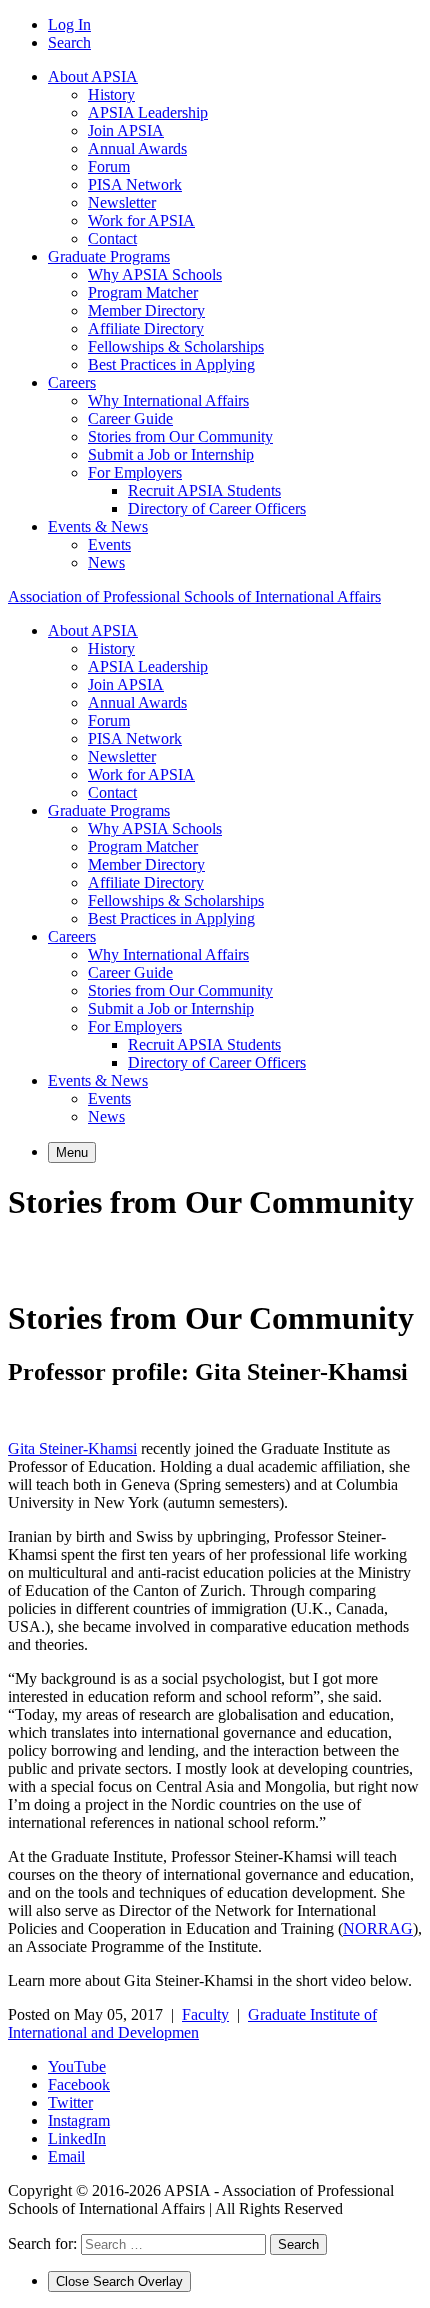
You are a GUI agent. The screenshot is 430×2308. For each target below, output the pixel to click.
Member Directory (146, 310)
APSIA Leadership (148, 112)
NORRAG (378, 1928)
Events (109, 544)
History (111, 94)
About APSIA (93, 76)
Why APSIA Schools (155, 274)
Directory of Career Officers (217, 508)
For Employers (135, 472)
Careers (72, 382)
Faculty (205, 2014)
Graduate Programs (109, 256)
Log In (69, 24)
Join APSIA (126, 130)
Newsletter (122, 202)
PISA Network (135, 184)
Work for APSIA (141, 220)
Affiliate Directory (146, 328)
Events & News (98, 526)
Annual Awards (137, 148)
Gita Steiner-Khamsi (72, 1448)
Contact (112, 238)
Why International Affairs (168, 400)
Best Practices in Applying (171, 364)
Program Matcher (143, 292)
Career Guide (130, 418)
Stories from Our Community (180, 436)
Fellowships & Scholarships (176, 346)
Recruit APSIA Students (204, 490)
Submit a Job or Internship (171, 454)
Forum (109, 166)
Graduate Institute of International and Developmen (192, 2023)
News (106, 562)
